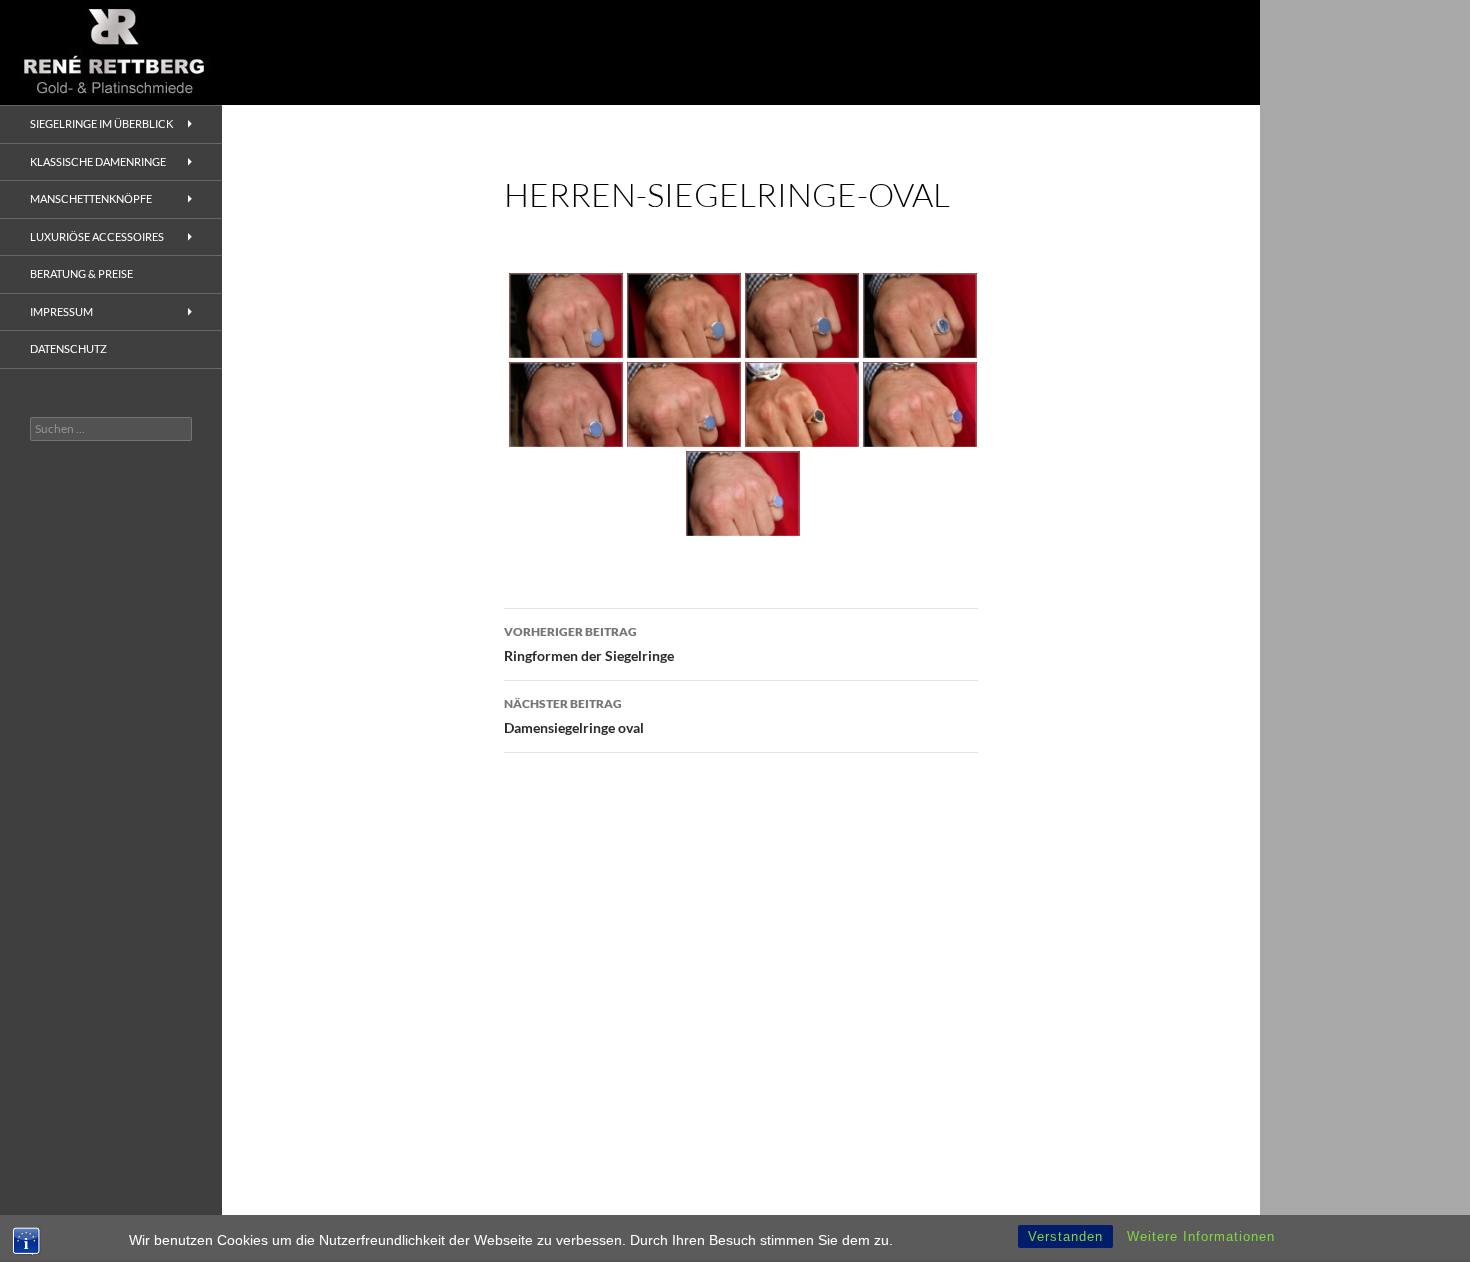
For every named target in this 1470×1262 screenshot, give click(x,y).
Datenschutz (68, 348)
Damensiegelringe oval (574, 716)
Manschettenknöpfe (91, 198)
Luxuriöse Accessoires (97, 236)
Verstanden (1065, 1236)
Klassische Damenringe (98, 161)
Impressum (61, 311)
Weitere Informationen (1201, 1236)
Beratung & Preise (81, 273)
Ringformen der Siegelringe (589, 644)
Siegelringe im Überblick (101, 123)
